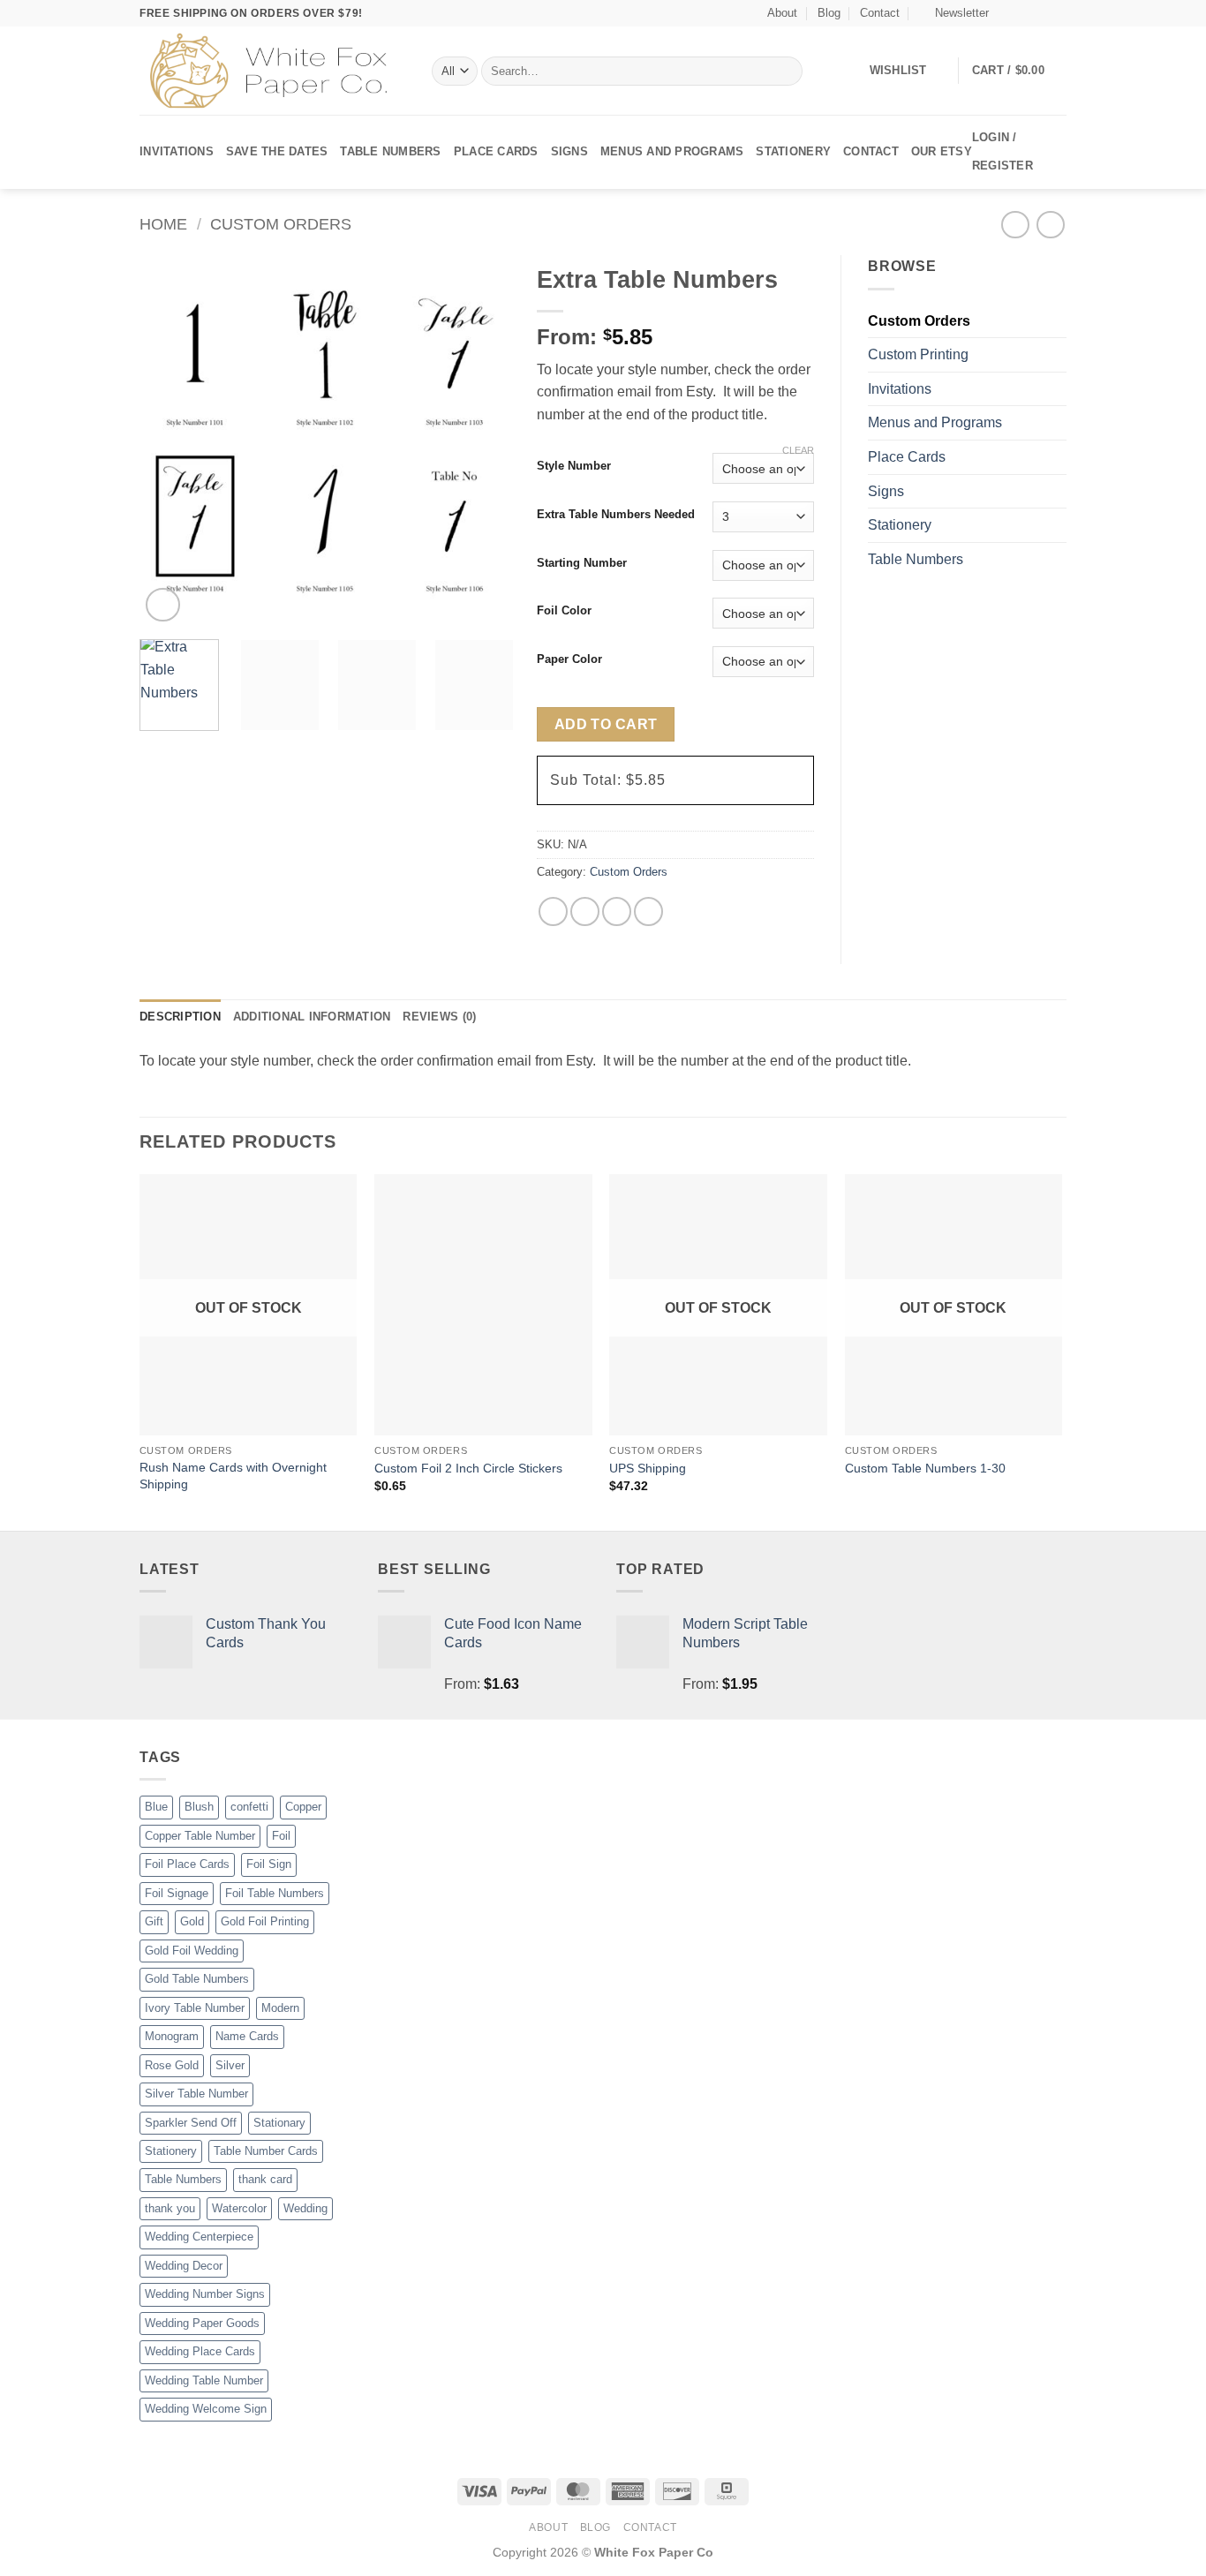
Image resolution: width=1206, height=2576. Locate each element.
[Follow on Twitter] (1041, 13)
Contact (880, 13)
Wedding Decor (184, 2266)
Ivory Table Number (195, 2008)
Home (163, 224)
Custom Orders (281, 224)
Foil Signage (177, 1893)
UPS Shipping (648, 1468)
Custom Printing (918, 354)
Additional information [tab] (312, 1017)
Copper (303, 1807)
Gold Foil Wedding (192, 1951)
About (782, 13)
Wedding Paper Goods (202, 2323)
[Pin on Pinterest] (648, 911)
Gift (154, 1921)
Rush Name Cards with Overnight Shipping (233, 1476)
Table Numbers (390, 151)
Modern (280, 2008)
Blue (156, 1807)
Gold (192, 1921)
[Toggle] (1056, 388)
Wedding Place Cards (200, 2351)
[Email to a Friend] (617, 911)
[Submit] (785, 72)
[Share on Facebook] (553, 911)
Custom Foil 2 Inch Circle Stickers (468, 1468)
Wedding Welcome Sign (206, 2409)
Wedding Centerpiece (199, 2237)
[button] (954, 13)
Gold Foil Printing (265, 1921)
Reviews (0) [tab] (439, 1017)
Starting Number (582, 563)
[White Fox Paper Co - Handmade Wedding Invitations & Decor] (272, 71)
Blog (829, 13)
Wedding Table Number (204, 2380)
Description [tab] (180, 1017)
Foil (281, 1836)
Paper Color (569, 659)
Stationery (793, 151)
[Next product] (1015, 225)
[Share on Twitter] (585, 911)
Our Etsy (942, 151)
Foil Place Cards (187, 1864)
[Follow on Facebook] (1007, 13)
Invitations (177, 151)
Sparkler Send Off (191, 2123)
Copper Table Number (200, 1836)
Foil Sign (269, 1864)
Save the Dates (277, 151)
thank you (170, 2208)
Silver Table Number (196, 2094)
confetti (249, 1807)
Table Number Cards (266, 2151)
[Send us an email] (1058, 13)
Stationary (279, 2123)
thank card (265, 2179)
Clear (798, 450)
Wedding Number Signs (205, 2294)
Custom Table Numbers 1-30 (925, 1468)
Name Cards (247, 2036)
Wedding (305, 2208)
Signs (569, 151)
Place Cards (496, 151)
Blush (199, 1807)
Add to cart (606, 724)
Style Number (574, 466)
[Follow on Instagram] (1024, 13)
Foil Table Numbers (275, 1893)
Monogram (172, 2036)
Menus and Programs (672, 151)
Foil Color (564, 611)
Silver (230, 2065)
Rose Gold (172, 2065)
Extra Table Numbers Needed (616, 515)
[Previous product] (1050, 225)
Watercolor (239, 2208)
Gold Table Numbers (197, 1979)
